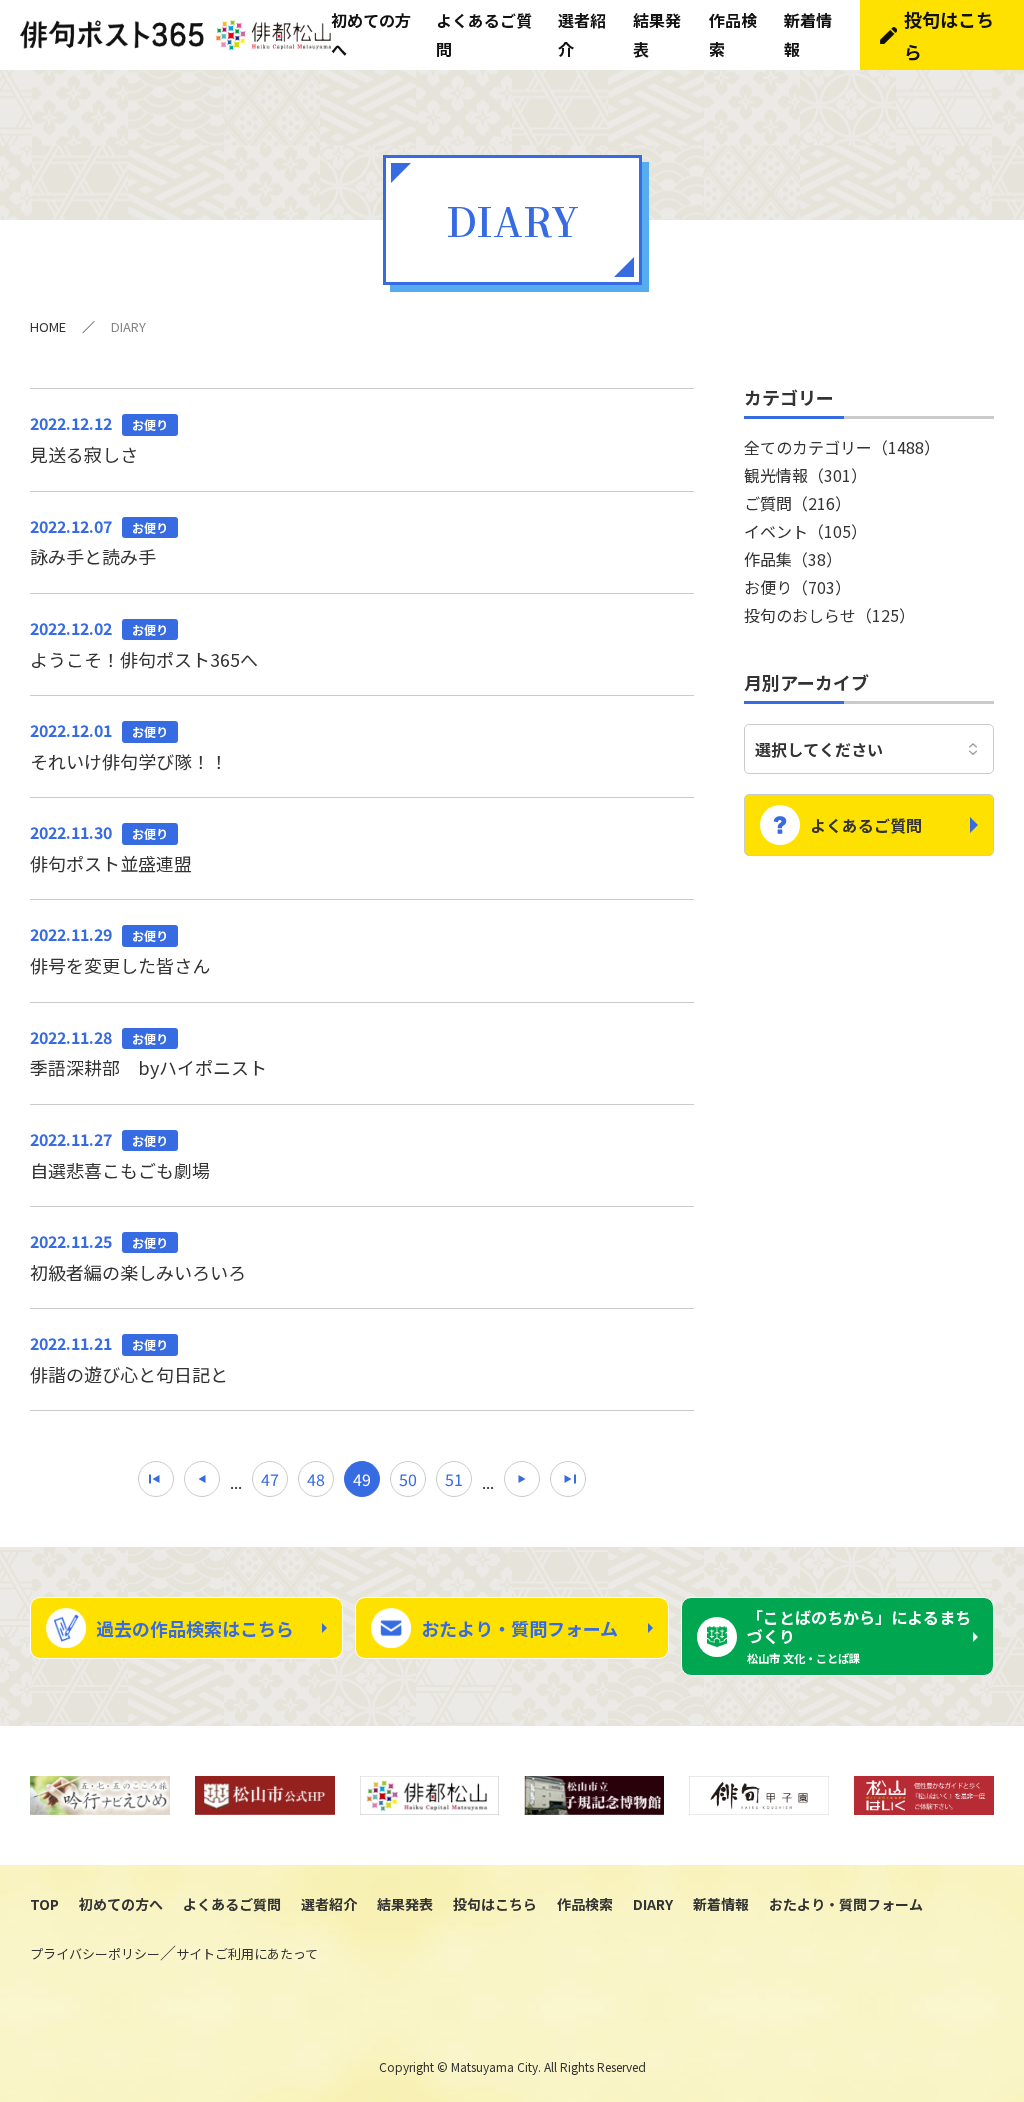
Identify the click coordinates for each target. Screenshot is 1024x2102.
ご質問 (797, 503)
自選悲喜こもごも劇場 (120, 1155)
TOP (44, 1904)
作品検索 (585, 1904)
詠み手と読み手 (99, 542)
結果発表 (405, 1904)
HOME (48, 326)
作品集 (793, 559)
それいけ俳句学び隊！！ (129, 746)
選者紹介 (329, 1904)
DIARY (653, 1904)
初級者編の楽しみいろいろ (138, 1257)
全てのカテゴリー (842, 447)
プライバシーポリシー (95, 1953)
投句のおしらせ (829, 615)
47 (270, 1479)
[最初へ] (156, 1479)
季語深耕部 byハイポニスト (148, 1053)
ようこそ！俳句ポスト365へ (144, 644)
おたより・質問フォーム (519, 1628)
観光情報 (805, 475)
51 (454, 1479)
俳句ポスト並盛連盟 (111, 848)
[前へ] (202, 1479)
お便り (797, 587)
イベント (805, 531)
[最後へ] (568, 1479)
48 (316, 1479)
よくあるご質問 (866, 825)
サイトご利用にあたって (247, 1953)
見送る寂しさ (99, 439)
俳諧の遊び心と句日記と (129, 1359)
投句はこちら (949, 35)
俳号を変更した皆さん (120, 950)
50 (408, 1479)
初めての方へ (121, 1904)
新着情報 (721, 1904)
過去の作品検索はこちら (195, 1628)
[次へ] (522, 1479)
